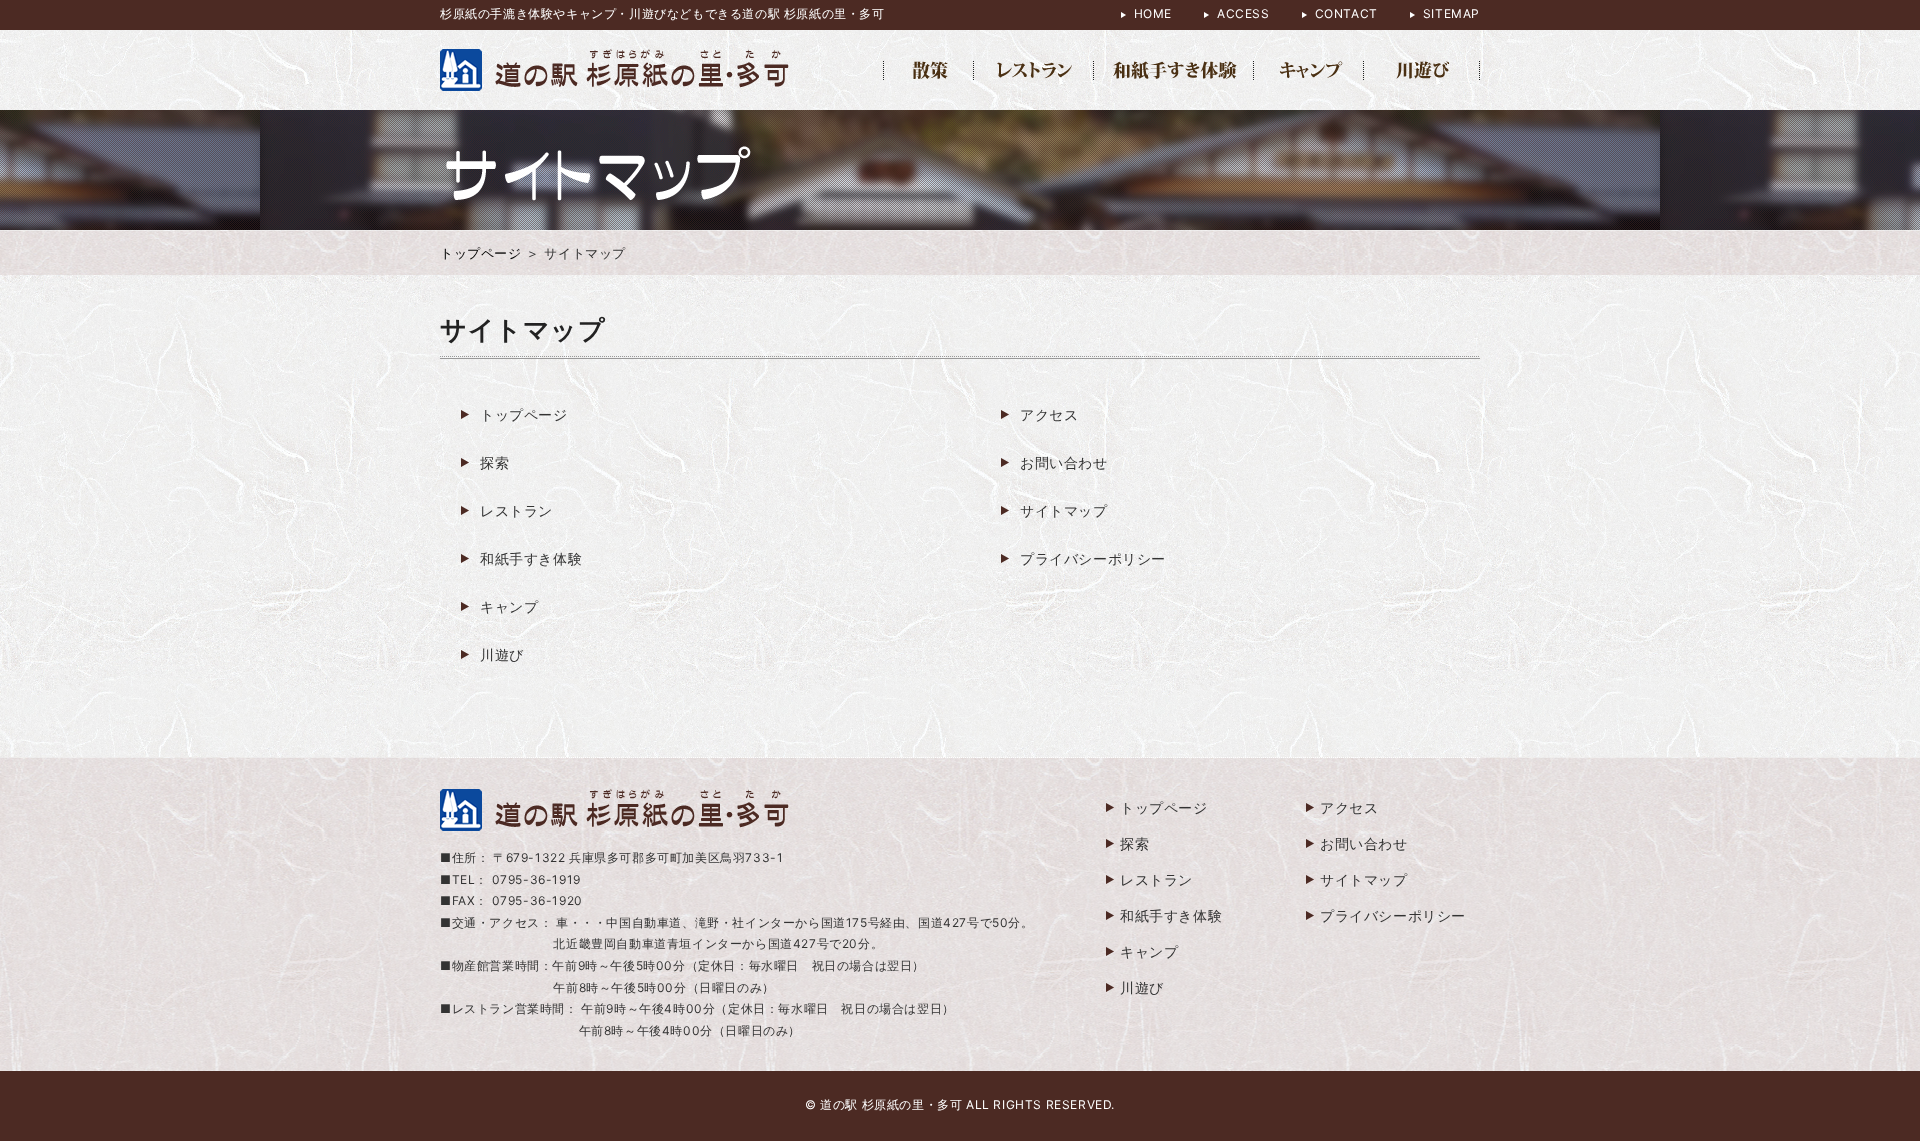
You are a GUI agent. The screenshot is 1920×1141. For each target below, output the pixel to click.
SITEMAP (1451, 13)
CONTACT (1346, 13)
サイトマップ (1064, 510)
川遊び (502, 654)
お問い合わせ (1064, 462)
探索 (494, 462)
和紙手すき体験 (531, 558)
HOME (1153, 13)
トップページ (481, 253)
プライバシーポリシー (1093, 558)
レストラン (516, 510)
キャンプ (509, 606)
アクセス (1049, 414)
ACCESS (1243, 13)
